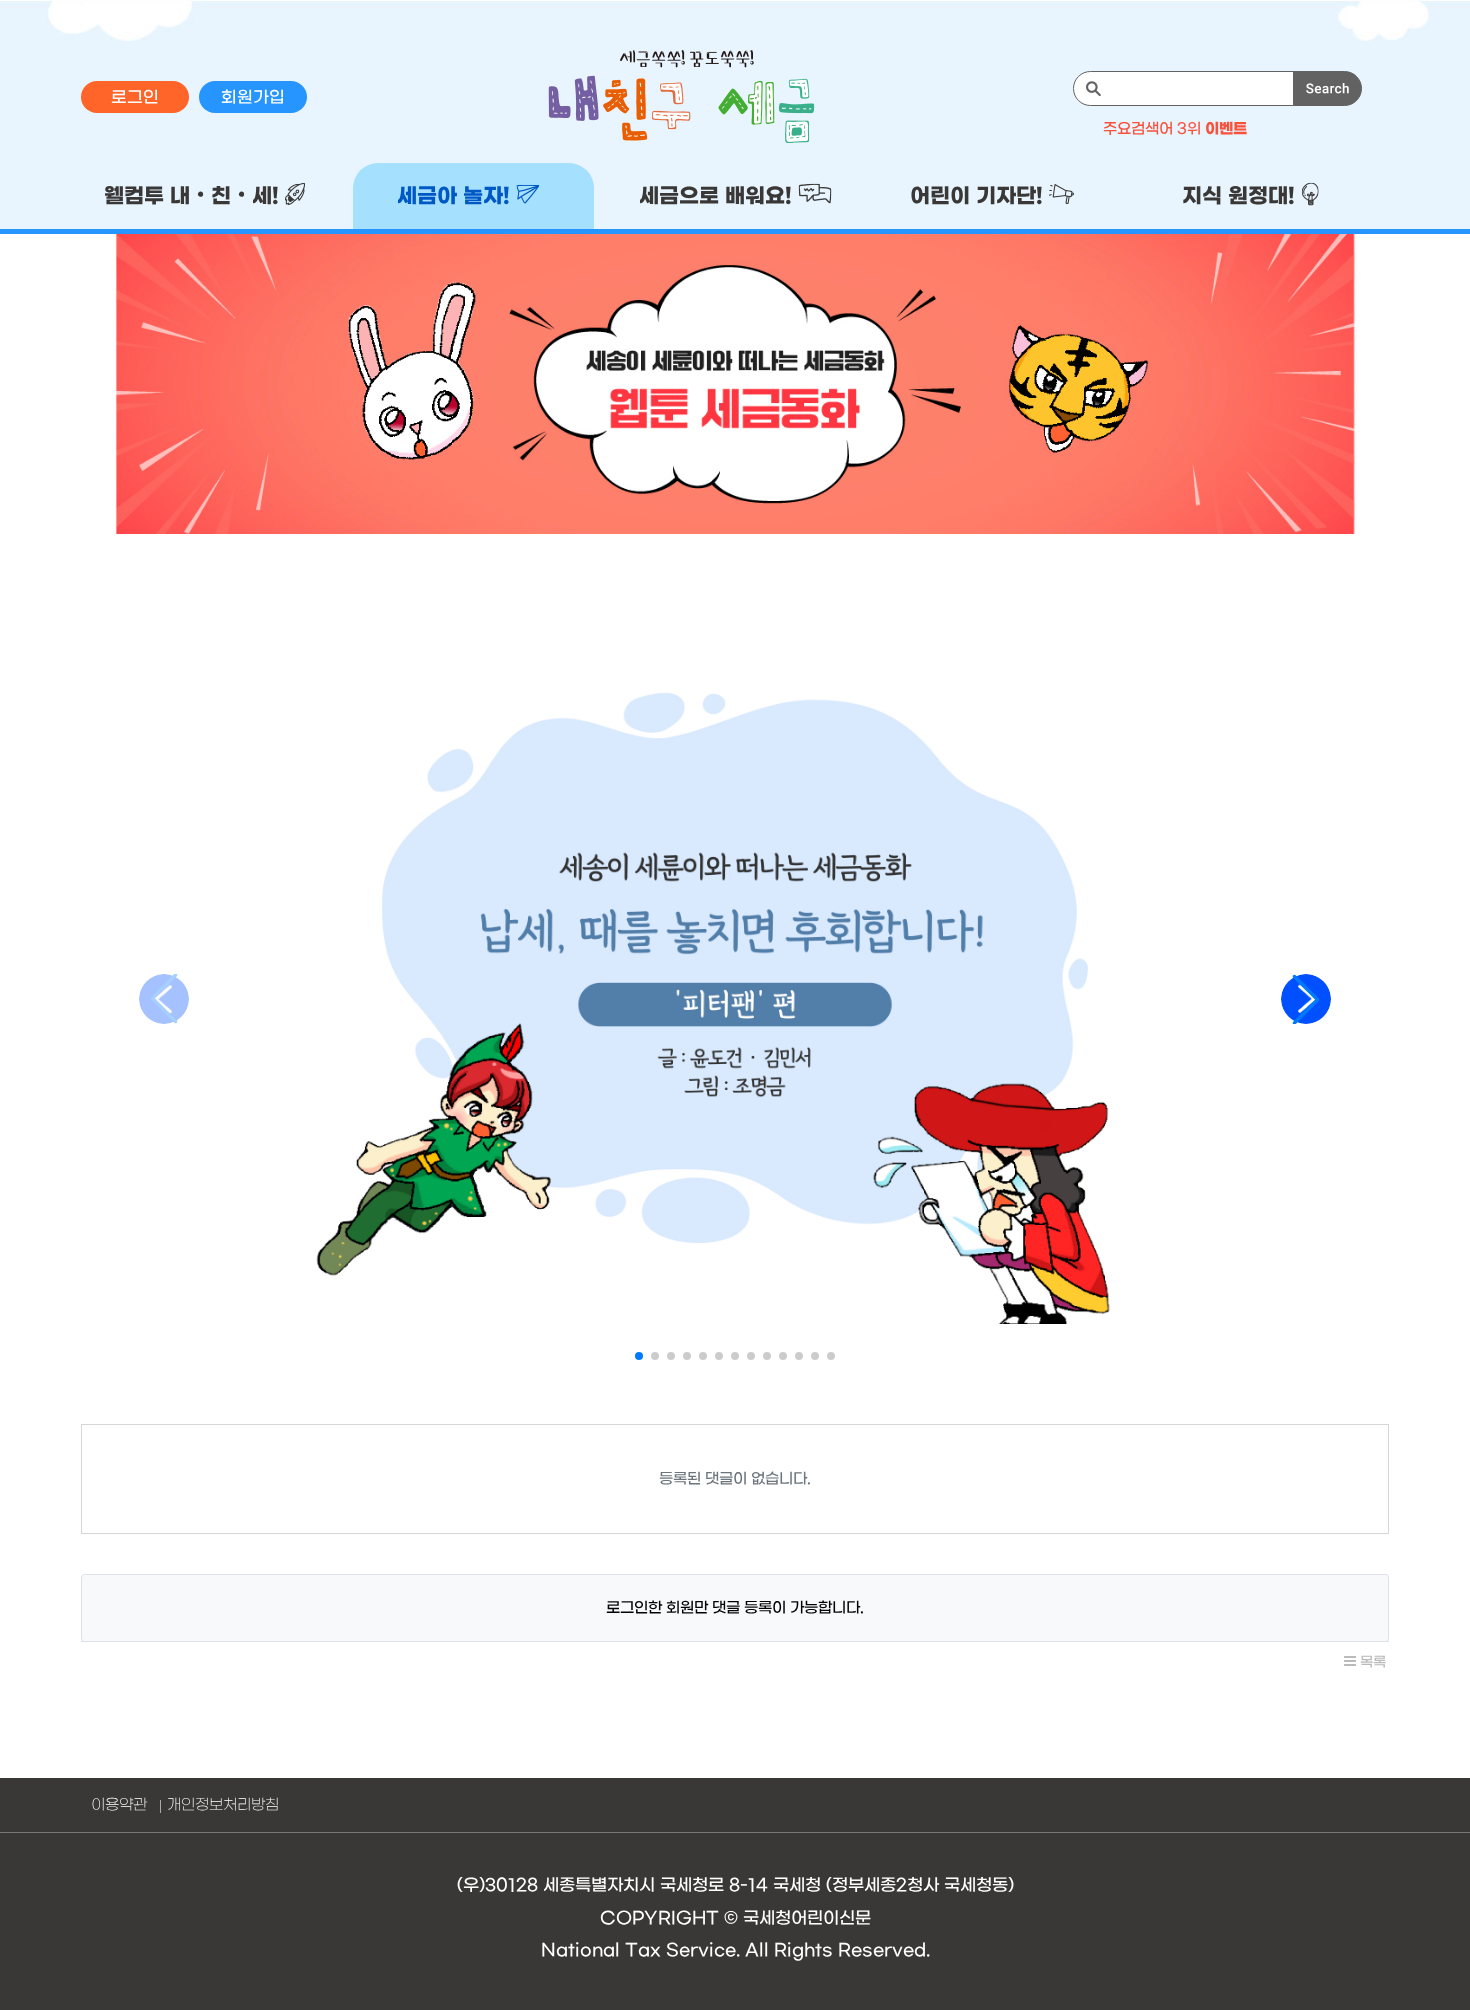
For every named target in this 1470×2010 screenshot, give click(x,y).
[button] (639, 1356)
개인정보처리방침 (223, 1805)
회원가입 (253, 98)
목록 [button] (1371, 1662)
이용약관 (119, 1805)
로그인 (135, 98)
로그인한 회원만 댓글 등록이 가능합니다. (735, 1608)
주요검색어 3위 (1175, 129)
